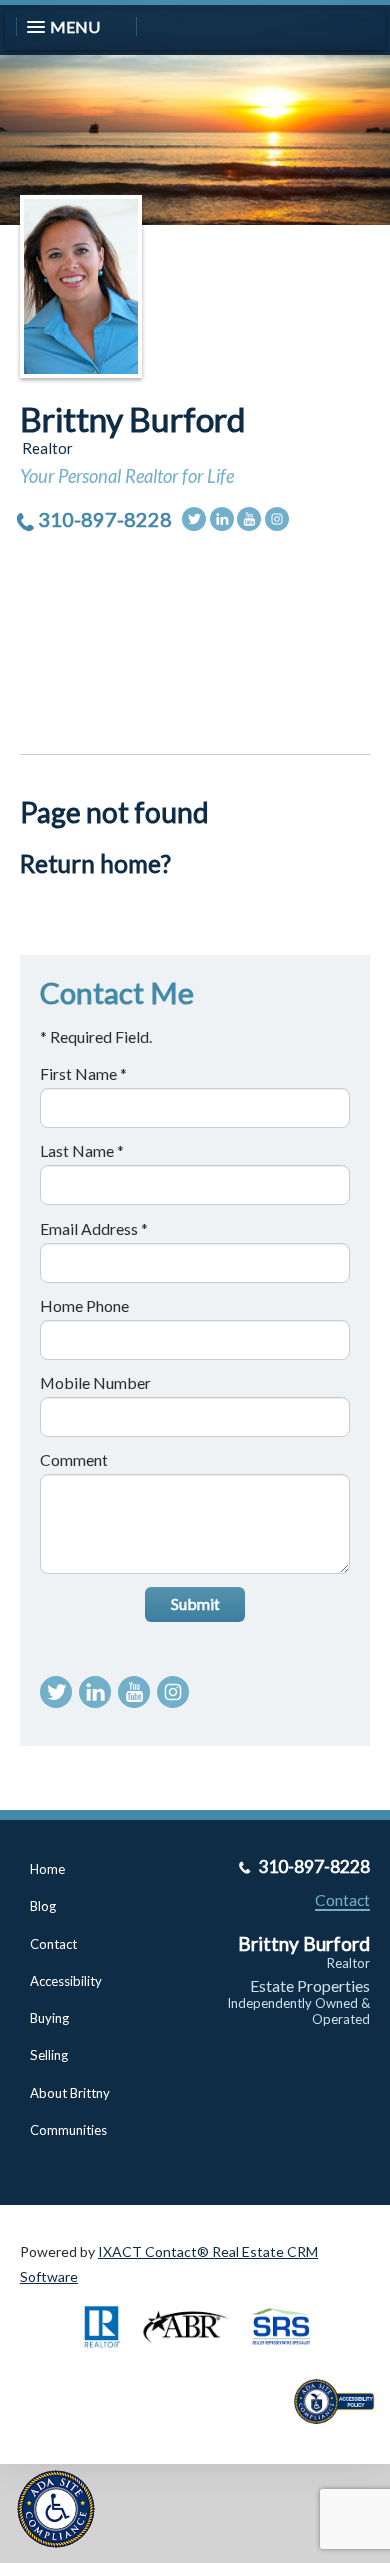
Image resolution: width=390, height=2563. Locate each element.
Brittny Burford (133, 419)
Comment (74, 1459)
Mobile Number (95, 1382)
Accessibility (66, 1981)
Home (47, 1869)
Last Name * (82, 1150)
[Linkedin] (222, 519)
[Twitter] (194, 519)
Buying (49, 2018)
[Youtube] (249, 519)
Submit (195, 1603)
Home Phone (84, 1305)
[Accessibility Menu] (56, 2509)
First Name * (83, 1073)
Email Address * (94, 1228)
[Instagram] (277, 519)
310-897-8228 (105, 519)
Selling (49, 2055)
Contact (53, 1944)
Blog (43, 1906)
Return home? (95, 863)
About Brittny (70, 2093)
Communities (68, 2130)
